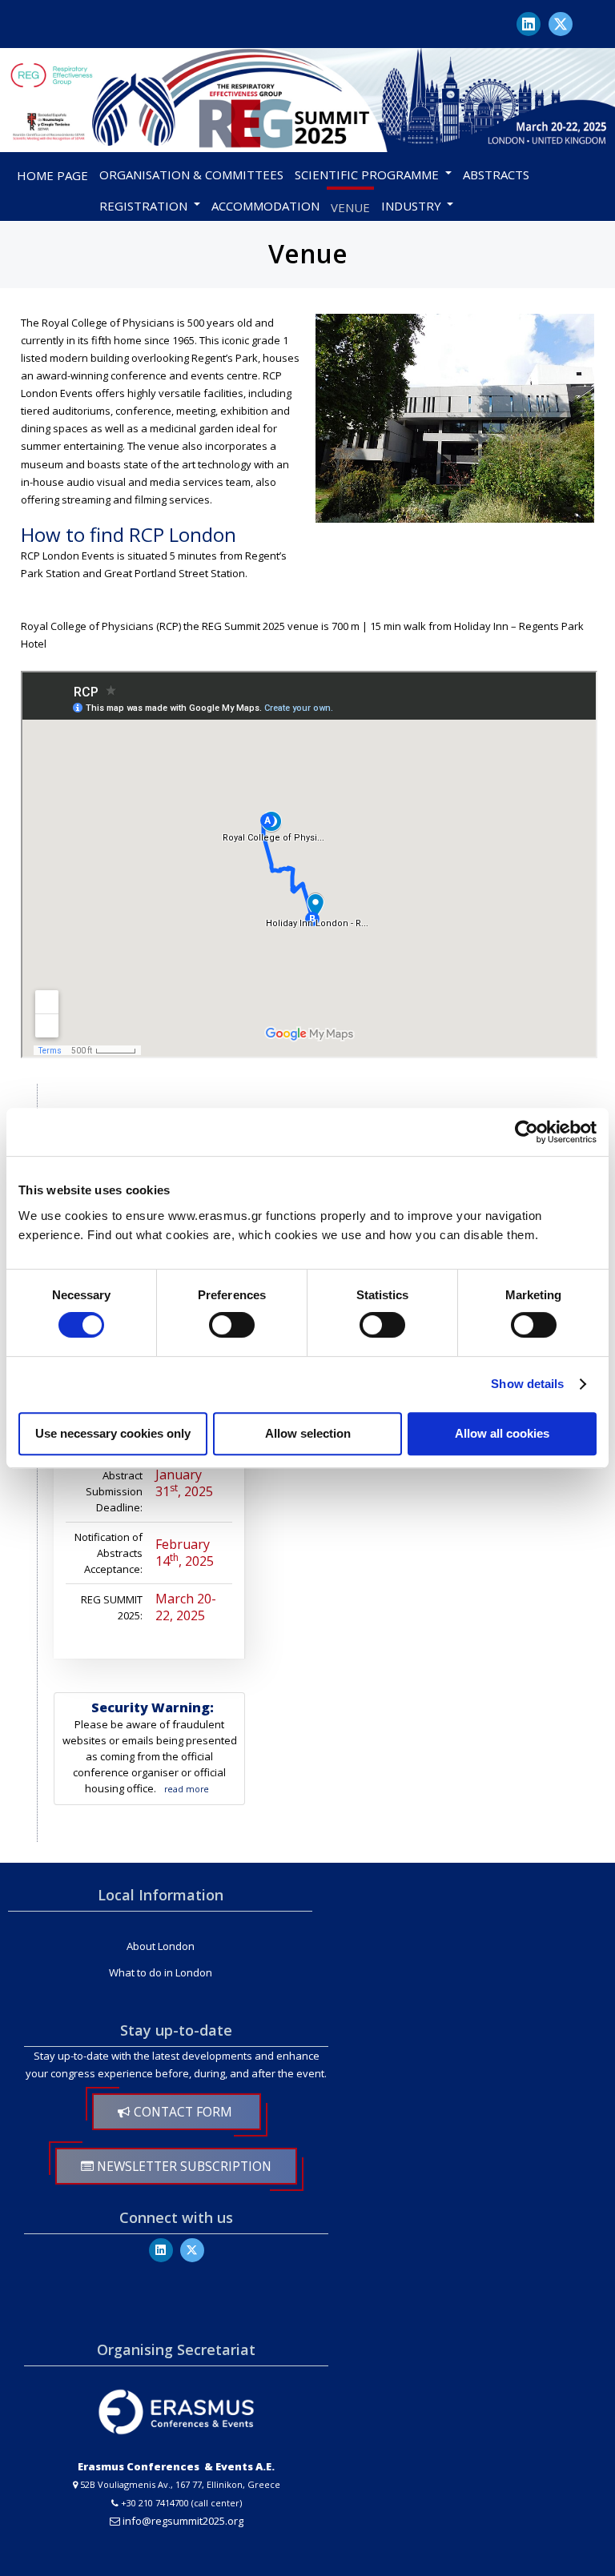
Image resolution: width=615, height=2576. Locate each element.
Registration (143, 206)
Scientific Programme (367, 175)
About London (161, 1946)
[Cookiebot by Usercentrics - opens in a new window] (527, 1132)
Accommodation (265, 206)
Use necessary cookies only (113, 1433)
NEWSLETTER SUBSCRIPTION (183, 2166)
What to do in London (161, 1972)
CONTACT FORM (183, 2112)
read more (187, 1789)
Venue (350, 207)
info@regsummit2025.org (183, 2521)
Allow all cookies (502, 1433)
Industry (411, 206)
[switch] (232, 1325)
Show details (527, 1384)
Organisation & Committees (191, 175)
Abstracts (496, 175)
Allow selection (308, 1433)
